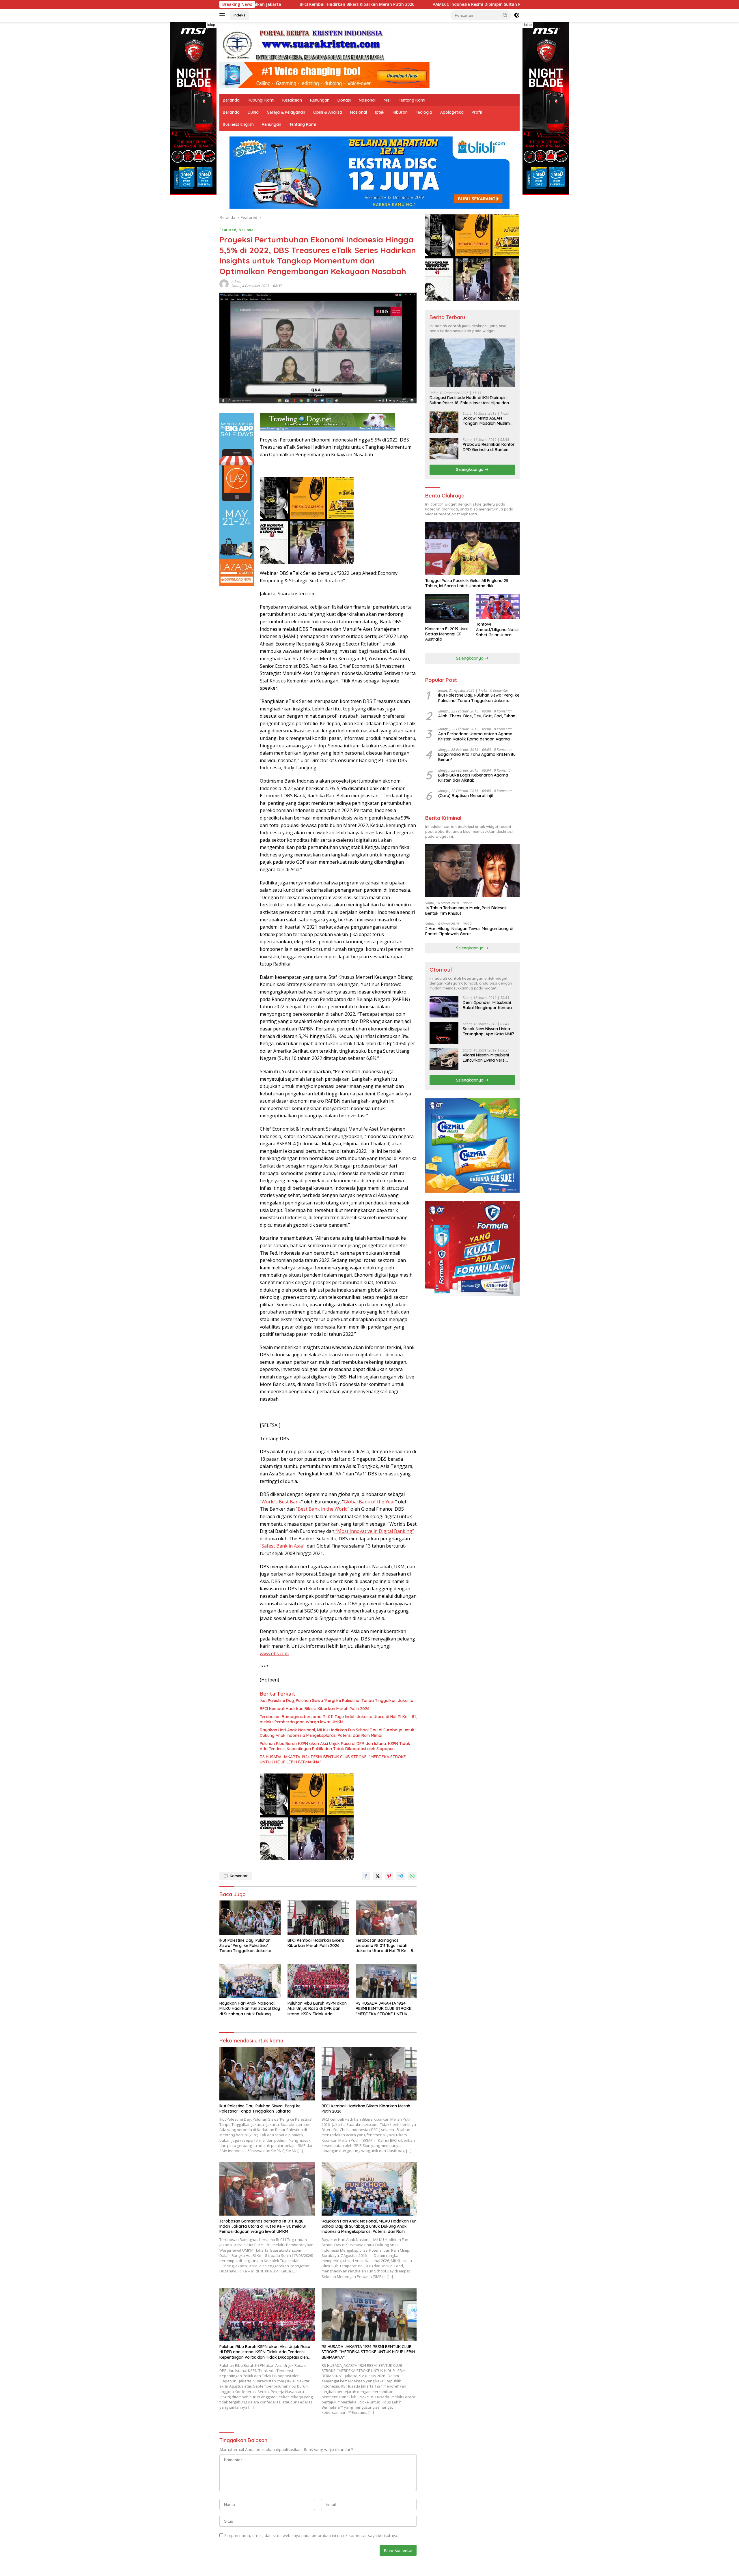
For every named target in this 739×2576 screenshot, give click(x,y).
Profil (477, 112)
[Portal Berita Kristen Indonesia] (306, 45)
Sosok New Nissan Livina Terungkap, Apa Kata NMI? (488, 1031)
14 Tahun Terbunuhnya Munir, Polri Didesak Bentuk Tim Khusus (466, 910)
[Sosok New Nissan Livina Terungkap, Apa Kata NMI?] (444, 1033)
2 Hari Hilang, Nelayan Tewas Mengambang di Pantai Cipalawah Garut (469, 931)
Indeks (239, 15)
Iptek (380, 112)
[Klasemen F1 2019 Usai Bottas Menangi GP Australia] (447, 609)
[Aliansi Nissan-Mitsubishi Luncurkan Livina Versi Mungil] (444, 1059)
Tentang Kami (412, 100)
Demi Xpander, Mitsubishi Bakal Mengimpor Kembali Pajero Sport (488, 1005)
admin (236, 282)
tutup (211, 25)
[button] (505, 15)
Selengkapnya (470, 469)
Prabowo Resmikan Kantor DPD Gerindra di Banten (489, 447)
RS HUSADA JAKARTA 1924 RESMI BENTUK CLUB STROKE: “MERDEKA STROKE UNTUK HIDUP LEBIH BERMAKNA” (333, 1759)
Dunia (253, 112)
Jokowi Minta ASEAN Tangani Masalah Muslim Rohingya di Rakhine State (488, 421)
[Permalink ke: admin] (224, 284)
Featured (228, 230)
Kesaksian (292, 100)
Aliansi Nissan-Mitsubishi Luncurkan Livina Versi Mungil (486, 1058)
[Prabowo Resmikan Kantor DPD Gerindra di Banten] (444, 449)
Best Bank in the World (323, 1509)
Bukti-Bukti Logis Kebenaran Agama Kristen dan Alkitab (473, 778)
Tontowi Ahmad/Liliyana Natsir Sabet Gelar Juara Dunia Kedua (498, 629)
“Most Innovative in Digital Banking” (374, 1531)
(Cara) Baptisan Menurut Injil (465, 796)
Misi (387, 100)
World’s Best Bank (281, 1502)
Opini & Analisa (328, 112)
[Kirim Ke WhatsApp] (412, 1876)
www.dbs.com (274, 1653)
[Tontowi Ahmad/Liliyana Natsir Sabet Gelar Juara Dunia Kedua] (498, 606)
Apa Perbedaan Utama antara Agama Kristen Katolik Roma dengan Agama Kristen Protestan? (475, 736)
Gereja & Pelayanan (286, 112)
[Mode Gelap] (517, 15)
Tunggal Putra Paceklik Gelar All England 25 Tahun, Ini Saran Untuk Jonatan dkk (467, 583)
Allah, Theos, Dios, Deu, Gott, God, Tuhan (477, 716)
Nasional (367, 100)
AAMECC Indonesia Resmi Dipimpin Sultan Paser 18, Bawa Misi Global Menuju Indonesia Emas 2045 (354, 4)
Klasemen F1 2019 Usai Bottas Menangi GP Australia (446, 634)
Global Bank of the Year (369, 1502)
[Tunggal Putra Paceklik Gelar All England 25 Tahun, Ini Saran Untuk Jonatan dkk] (472, 549)
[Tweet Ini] (378, 1876)
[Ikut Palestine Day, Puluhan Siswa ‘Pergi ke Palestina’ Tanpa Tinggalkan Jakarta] (250, 1918)
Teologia (424, 112)
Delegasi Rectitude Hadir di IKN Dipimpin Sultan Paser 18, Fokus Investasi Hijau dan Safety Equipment (469, 400)
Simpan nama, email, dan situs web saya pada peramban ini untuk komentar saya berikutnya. (311, 2535)
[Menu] (223, 15)
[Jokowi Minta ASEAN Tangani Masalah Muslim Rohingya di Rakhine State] (444, 422)
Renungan (320, 100)
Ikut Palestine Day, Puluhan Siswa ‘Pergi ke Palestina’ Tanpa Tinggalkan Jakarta (337, 1701)
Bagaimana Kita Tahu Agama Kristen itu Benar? (477, 757)
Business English (238, 124)
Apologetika (452, 112)
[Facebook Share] (366, 1876)
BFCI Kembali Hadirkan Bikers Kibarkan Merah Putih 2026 (315, 1709)
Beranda (231, 100)
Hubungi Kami (261, 100)
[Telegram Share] (401, 1876)
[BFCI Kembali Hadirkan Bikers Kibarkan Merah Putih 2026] (318, 1918)
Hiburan (400, 112)
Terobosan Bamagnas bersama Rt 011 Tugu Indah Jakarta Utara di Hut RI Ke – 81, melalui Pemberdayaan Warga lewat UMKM (338, 1719)
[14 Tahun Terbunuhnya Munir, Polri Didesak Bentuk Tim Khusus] (472, 870)
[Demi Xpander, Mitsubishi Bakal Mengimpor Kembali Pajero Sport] (444, 1007)
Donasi (344, 100)
